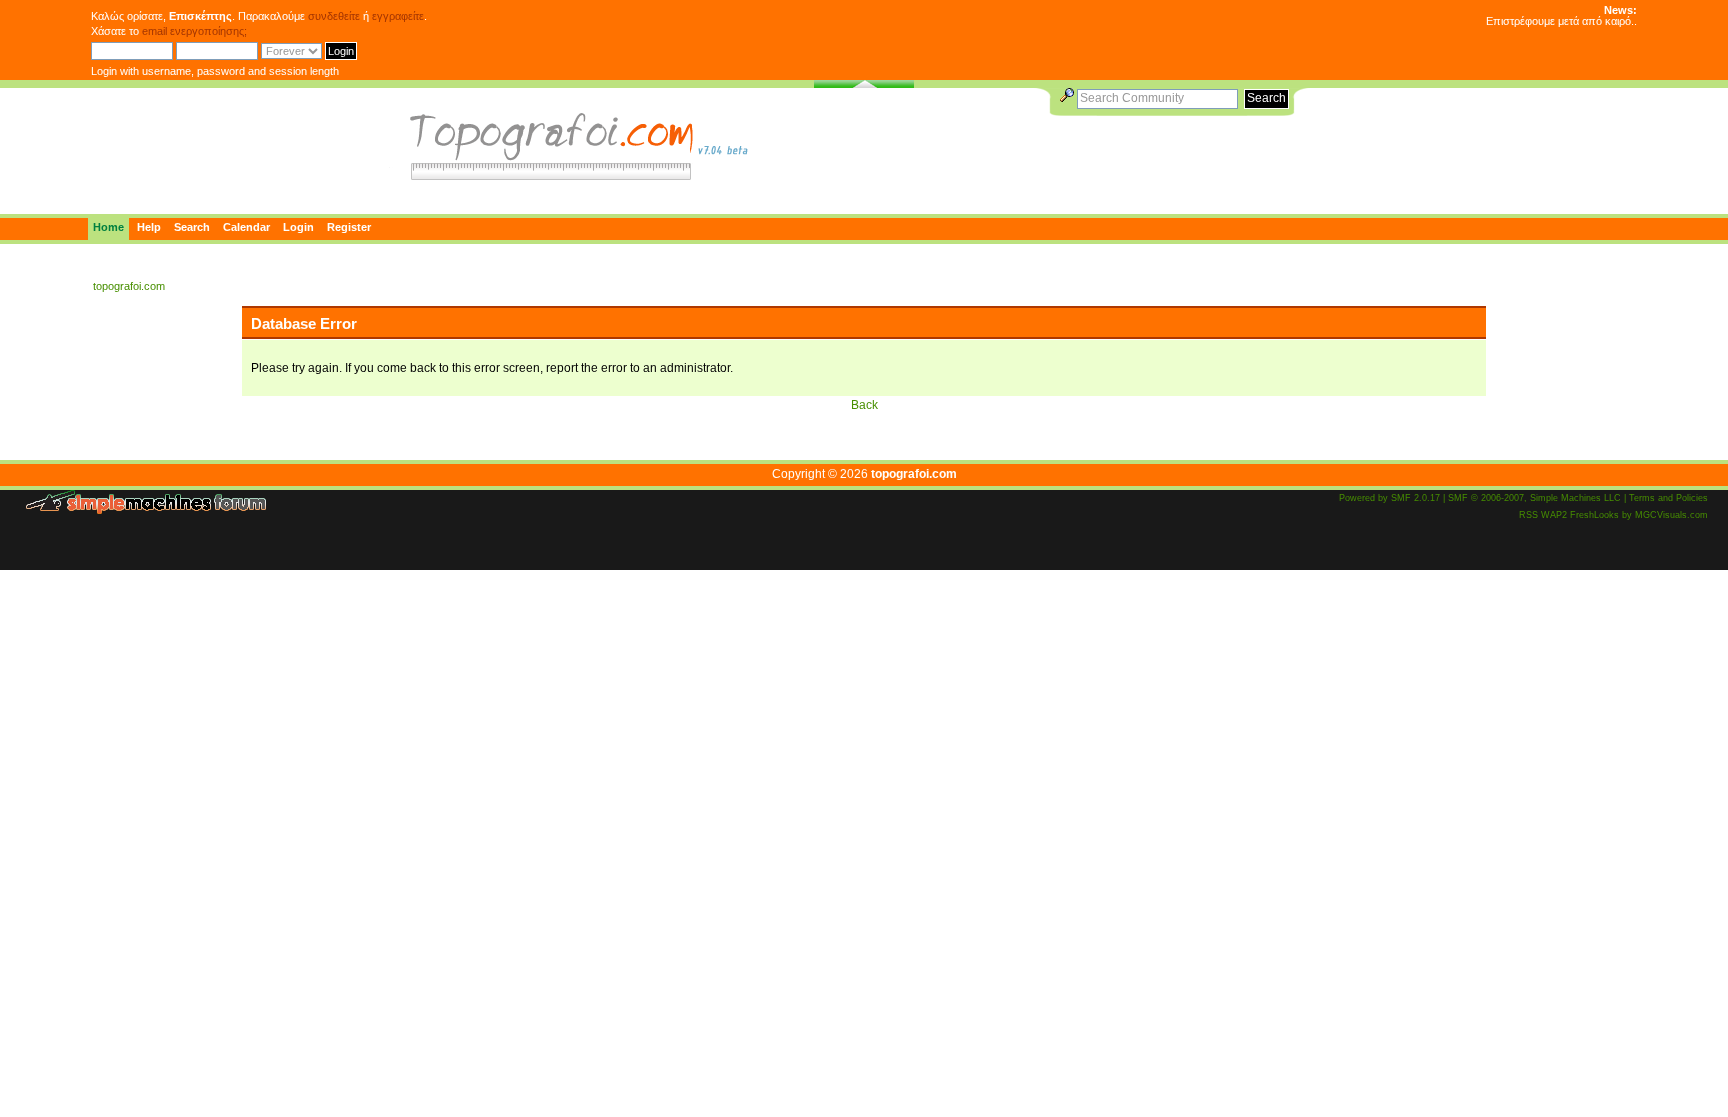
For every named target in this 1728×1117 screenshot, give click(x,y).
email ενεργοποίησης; (194, 31)
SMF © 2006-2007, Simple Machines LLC (1534, 498)
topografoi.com (914, 474)
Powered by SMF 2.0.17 (1389, 498)
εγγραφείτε (398, 16)
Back (864, 405)
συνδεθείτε (334, 16)
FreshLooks (1594, 515)
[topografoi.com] (574, 175)
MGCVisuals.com (1671, 515)
